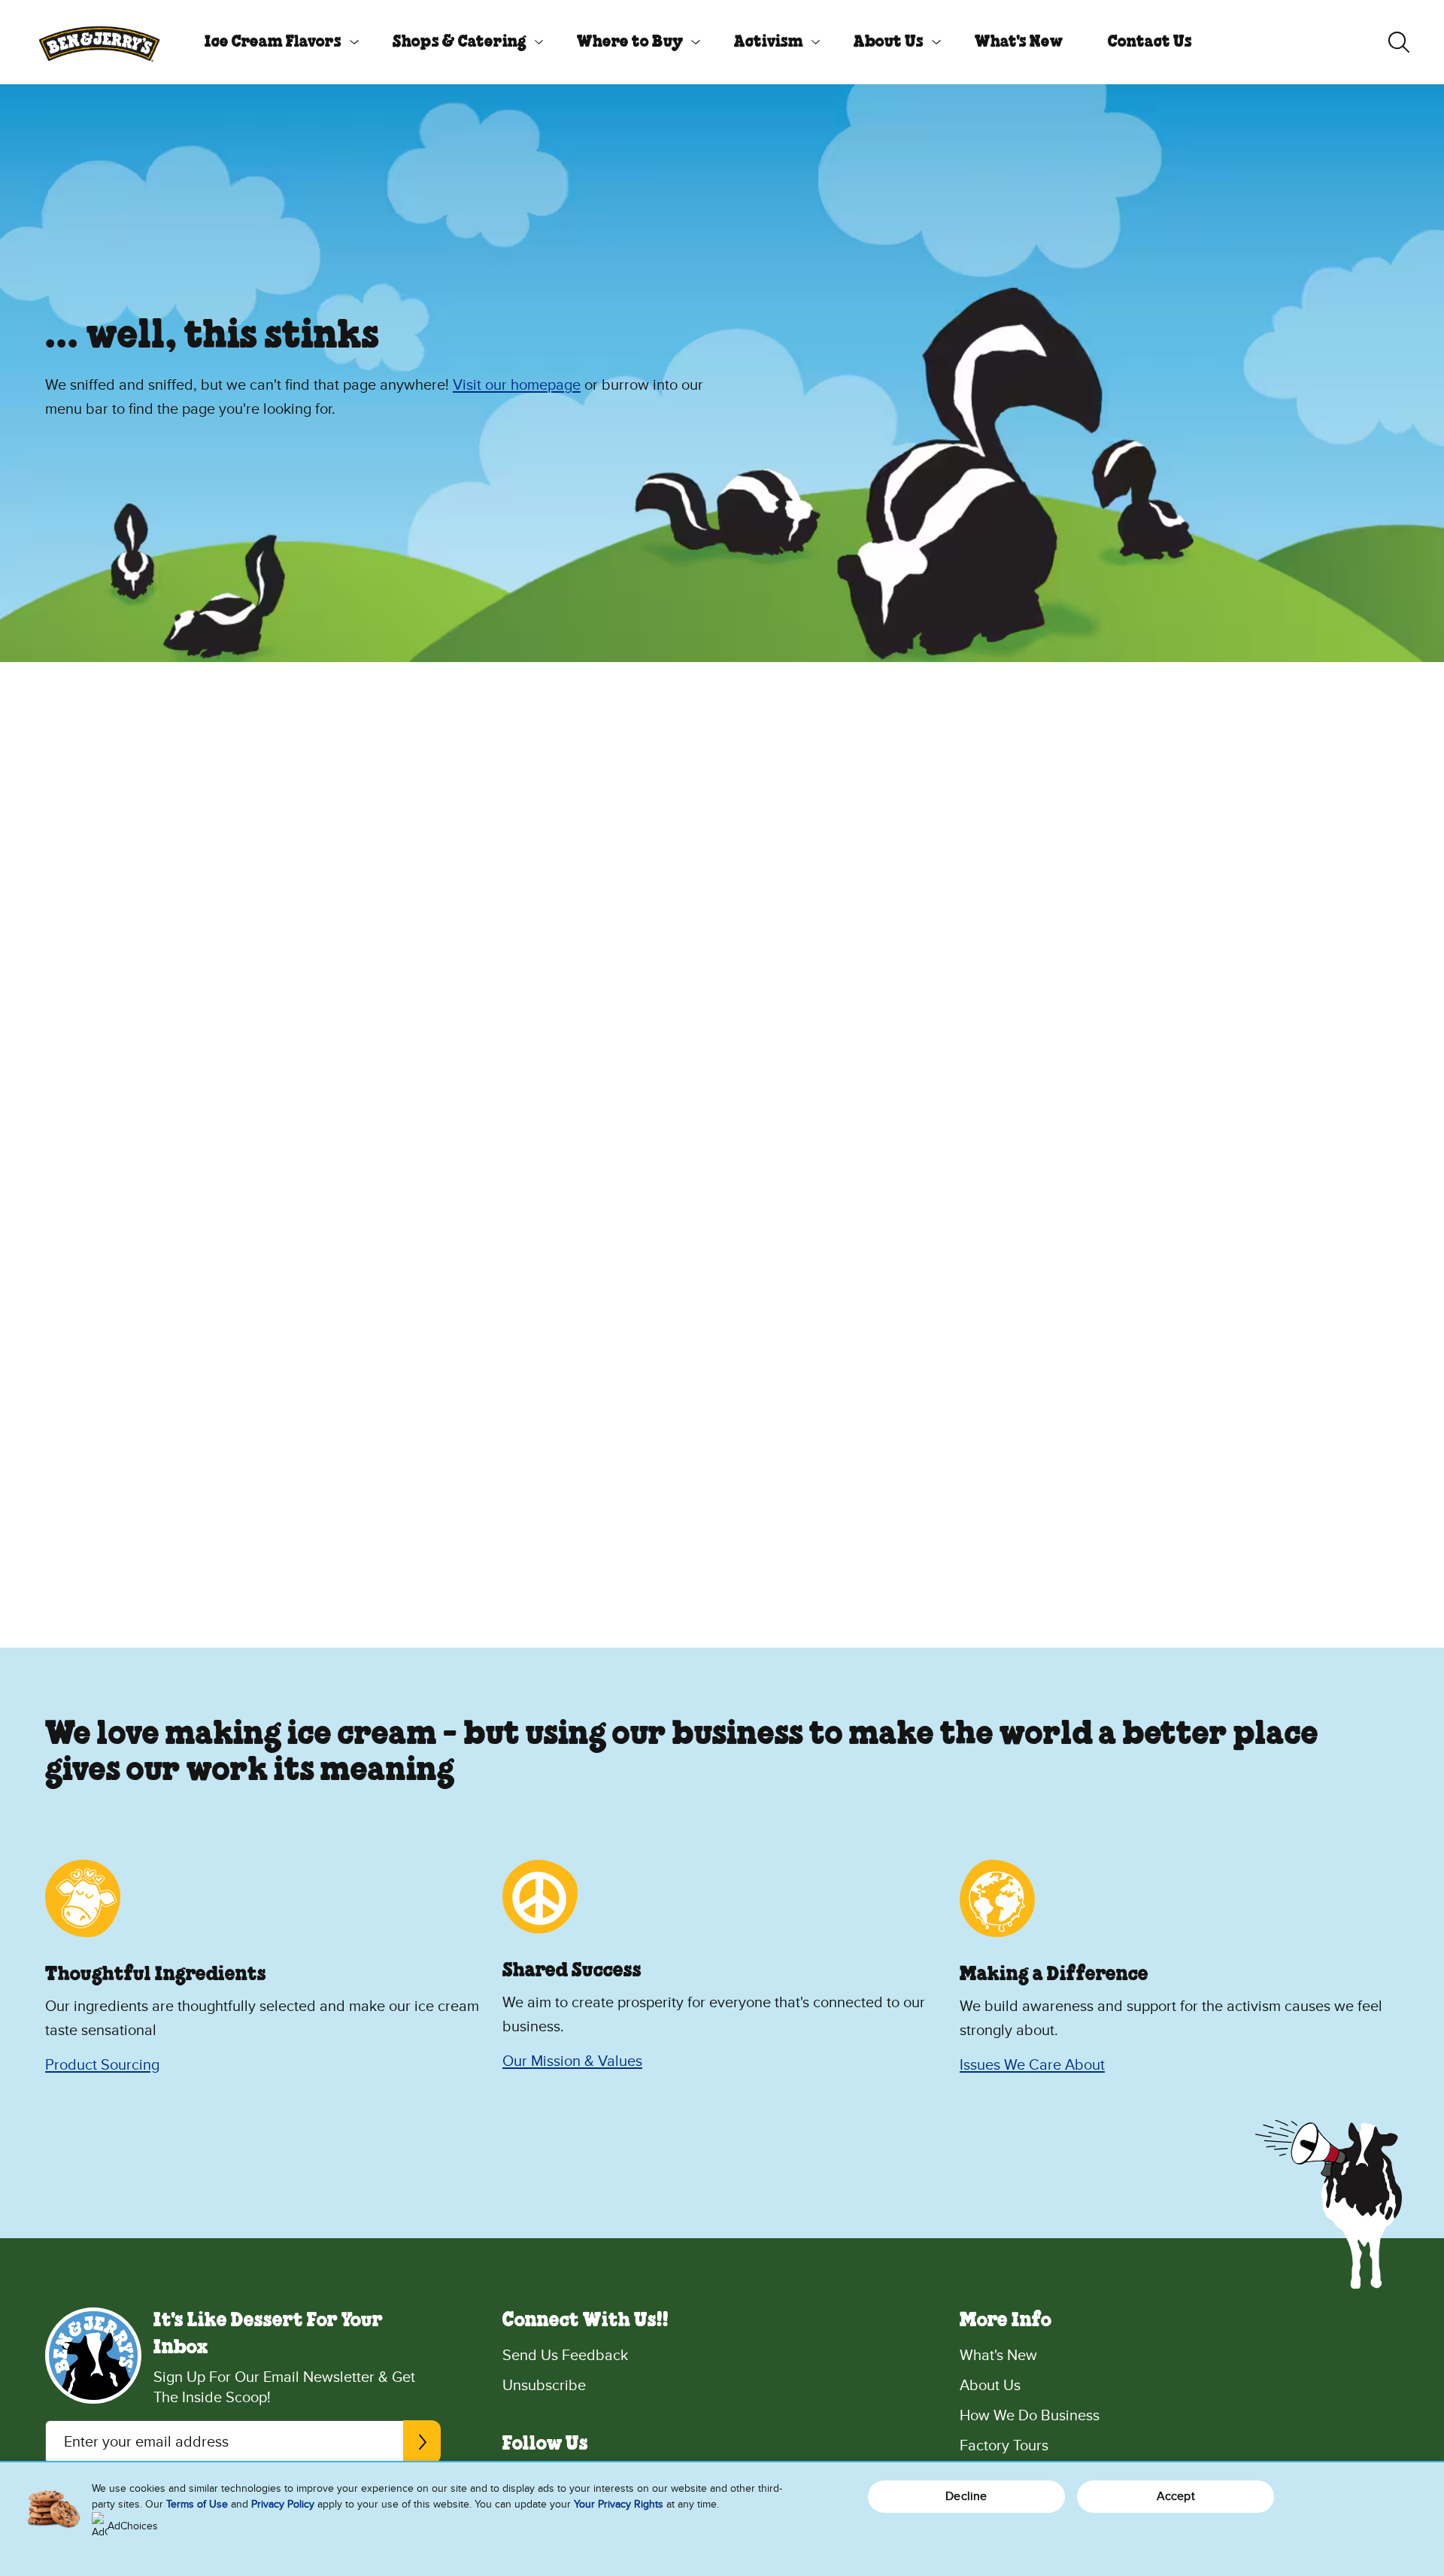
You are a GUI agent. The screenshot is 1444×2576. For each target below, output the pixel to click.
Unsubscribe (544, 2386)
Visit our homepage (517, 385)
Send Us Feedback (565, 2356)
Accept (1176, 2496)
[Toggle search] (1399, 42)
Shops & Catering (460, 42)
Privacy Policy (283, 2504)
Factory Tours (1004, 2446)
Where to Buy (630, 42)
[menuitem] (276, 42)
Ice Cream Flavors (273, 42)
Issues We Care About (1032, 2065)
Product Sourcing (102, 2065)
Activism (769, 42)
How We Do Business (1030, 2416)
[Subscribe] (422, 2442)
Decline (966, 2496)
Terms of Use (197, 2504)
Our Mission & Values (572, 2061)
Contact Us (1150, 42)
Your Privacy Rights (619, 2504)
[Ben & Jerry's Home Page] (99, 42)
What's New (1019, 42)
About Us (889, 42)
